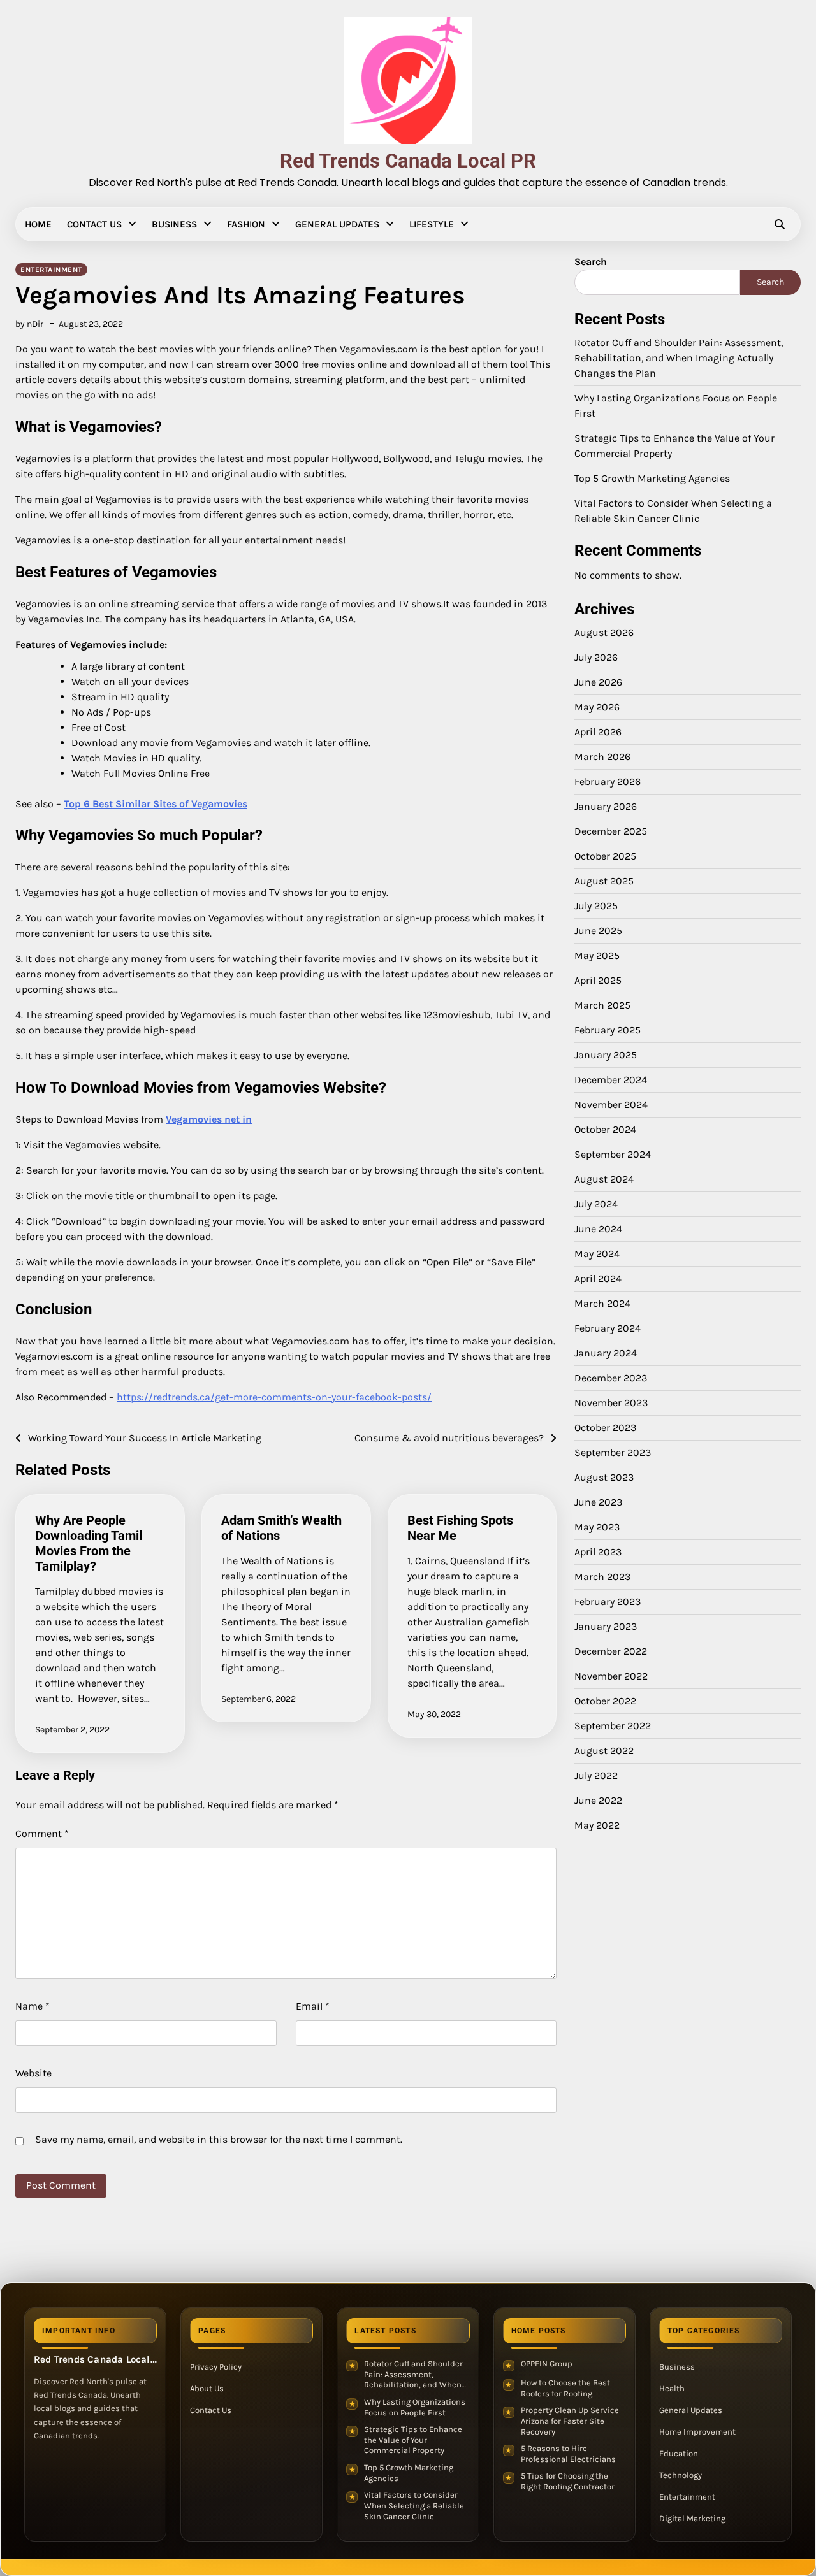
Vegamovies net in (209, 1119)
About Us (207, 2388)
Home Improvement (697, 2432)
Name (33, 2006)
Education (679, 2453)
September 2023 (613, 1452)
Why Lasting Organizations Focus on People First (415, 2407)
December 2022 (611, 1651)
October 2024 (605, 1129)
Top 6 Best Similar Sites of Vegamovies (156, 804)
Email (313, 2006)
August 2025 (604, 880)
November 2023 (611, 1402)
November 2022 (611, 1675)
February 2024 (608, 1328)
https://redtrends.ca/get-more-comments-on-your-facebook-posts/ (274, 1397)
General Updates (337, 224)
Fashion (246, 224)
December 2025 (611, 831)
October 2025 (605, 855)
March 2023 (602, 1576)
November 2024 (611, 1104)
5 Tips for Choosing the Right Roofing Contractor (568, 2481)
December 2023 (611, 1377)
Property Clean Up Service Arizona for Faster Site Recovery (570, 2421)
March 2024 (602, 1303)
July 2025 (596, 905)
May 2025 (597, 955)
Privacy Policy (216, 2367)
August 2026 (604, 632)
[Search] (780, 224)
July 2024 (596, 1203)
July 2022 (596, 1775)
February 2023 (608, 1601)
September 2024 (613, 1154)
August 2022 (604, 1750)
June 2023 (598, 1501)
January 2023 (606, 1626)
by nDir (29, 324)
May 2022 (597, 1824)
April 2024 (598, 1278)
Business (174, 224)
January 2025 (606, 1054)
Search (591, 262)
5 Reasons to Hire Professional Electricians (568, 2454)
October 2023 (605, 1427)
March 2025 (602, 1004)
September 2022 (613, 1725)
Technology (681, 2475)
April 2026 (598, 731)
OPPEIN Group (547, 2364)
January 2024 (606, 1352)
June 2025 (598, 930)
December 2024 (611, 1079)
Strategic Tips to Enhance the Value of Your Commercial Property (413, 2440)
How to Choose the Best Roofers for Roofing (565, 2388)
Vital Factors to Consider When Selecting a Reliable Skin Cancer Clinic (414, 2505)
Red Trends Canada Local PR (408, 161)
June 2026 (598, 681)
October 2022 (605, 1700)
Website (33, 2073)
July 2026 (596, 657)
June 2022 (598, 1800)
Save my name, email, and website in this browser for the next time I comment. (219, 2139)
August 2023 (604, 1477)
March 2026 (602, 756)
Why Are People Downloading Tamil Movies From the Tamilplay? (89, 1543)
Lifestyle (432, 224)
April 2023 (598, 1551)
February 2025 (608, 1029)
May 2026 (597, 706)
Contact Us (94, 224)
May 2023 (597, 1526)
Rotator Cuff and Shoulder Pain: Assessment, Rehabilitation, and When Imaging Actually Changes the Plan (679, 358)
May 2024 (597, 1253)
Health (672, 2388)
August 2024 (604, 1178)
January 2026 (606, 806)
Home (38, 224)
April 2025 (598, 980)
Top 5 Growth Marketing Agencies (652, 478)
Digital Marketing (692, 2518)
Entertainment (51, 270)
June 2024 (598, 1228)
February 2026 (608, 781)
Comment (42, 1833)
